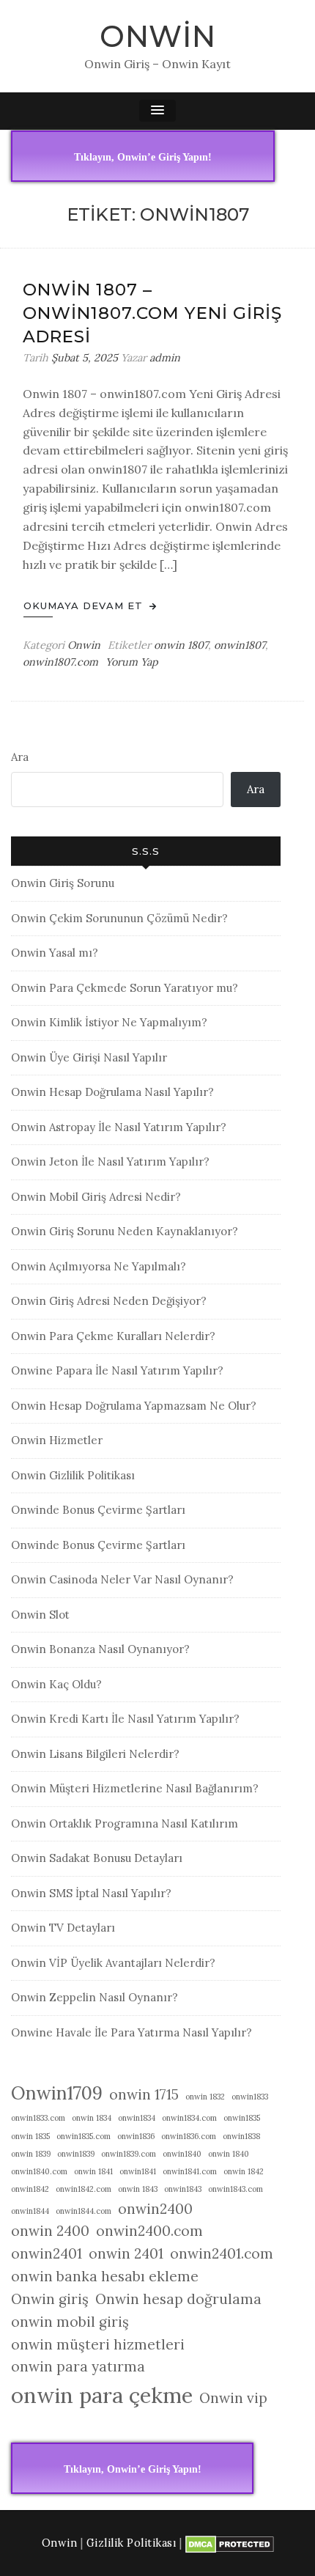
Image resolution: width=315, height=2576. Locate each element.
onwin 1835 (30, 2136)
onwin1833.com (38, 2118)
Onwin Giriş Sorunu (63, 883)
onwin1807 (240, 645)
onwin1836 (136, 2136)
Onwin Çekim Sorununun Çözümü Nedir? (119, 918)
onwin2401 (47, 2253)
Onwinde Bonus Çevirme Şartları (98, 1510)
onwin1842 (30, 2189)
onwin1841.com (190, 2171)
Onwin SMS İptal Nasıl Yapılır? (91, 1893)
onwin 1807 (181, 645)
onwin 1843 (138, 2189)
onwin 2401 (126, 2253)
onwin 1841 (93, 2171)
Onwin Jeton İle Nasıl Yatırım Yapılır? (110, 1162)
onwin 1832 (205, 2097)
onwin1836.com (189, 2136)
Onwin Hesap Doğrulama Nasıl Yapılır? (112, 1092)
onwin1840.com (39, 2171)
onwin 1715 (144, 2094)
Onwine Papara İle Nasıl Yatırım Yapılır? (117, 1370)
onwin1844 (30, 2211)
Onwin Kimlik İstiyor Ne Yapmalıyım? (109, 1022)
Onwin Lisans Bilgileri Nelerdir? (95, 1754)
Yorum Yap (132, 662)
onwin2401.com (222, 2253)
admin (165, 358)
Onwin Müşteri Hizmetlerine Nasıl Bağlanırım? (135, 1788)
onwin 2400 (50, 2231)
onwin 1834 (92, 2118)
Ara (20, 757)
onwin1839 (76, 2154)
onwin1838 (241, 2136)
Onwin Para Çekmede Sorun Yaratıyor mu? (125, 988)
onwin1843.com (236, 2189)
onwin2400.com (149, 2231)
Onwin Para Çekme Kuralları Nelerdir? (113, 1336)
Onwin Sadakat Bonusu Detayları (97, 1858)
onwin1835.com (84, 2136)
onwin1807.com (60, 662)
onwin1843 (183, 2189)
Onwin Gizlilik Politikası (73, 1475)
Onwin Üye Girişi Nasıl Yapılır (89, 1057)
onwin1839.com (129, 2154)
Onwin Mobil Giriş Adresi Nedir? (96, 1197)
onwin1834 (137, 2118)
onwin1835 (242, 2118)
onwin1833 (250, 2097)
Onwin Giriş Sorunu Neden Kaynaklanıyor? (125, 1231)
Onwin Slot (40, 1615)
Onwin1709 (57, 2093)
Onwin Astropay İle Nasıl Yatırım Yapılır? (119, 1127)
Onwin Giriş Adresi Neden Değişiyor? (109, 1301)
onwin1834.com (189, 2118)
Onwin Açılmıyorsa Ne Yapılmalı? (99, 1266)
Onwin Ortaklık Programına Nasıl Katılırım (125, 1824)
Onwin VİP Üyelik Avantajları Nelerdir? (113, 1963)
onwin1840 (182, 2154)
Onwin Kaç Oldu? (56, 1684)
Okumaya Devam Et (85, 606)
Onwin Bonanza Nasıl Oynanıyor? (100, 1649)
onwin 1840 (229, 2154)
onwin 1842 (244, 2171)
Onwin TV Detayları (63, 1928)
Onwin (158, 36)
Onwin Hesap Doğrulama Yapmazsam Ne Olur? (134, 1406)
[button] (157, 111)
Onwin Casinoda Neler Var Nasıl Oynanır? (122, 1579)
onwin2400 (155, 2209)
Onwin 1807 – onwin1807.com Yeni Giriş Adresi (152, 313)
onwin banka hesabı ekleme (105, 2276)
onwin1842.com (84, 2189)
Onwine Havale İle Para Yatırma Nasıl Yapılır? (131, 2032)
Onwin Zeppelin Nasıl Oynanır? (94, 1997)
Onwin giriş (50, 2299)
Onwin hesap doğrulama (178, 2299)
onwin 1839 (31, 2154)
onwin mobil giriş (70, 2322)
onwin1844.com (84, 2211)
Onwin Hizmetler (57, 1440)
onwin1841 (138, 2171)
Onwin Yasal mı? (55, 953)
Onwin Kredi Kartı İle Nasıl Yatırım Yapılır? (125, 1719)
